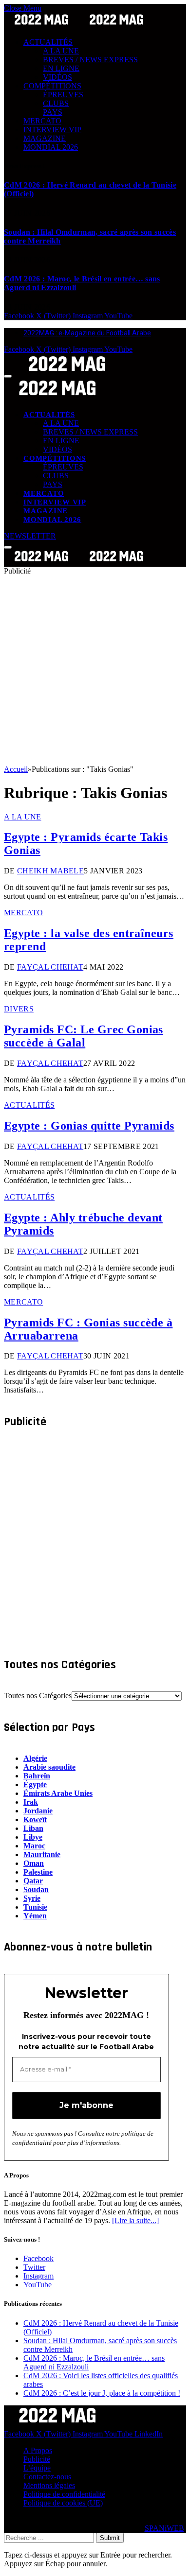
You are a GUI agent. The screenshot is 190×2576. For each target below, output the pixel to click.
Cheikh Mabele (50, 871)
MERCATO (42, 121)
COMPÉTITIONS (52, 86)
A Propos (38, 2450)
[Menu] (8, 376)
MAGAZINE (45, 138)
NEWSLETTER (30, 536)
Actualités (29, 1105)
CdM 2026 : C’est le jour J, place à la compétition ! (102, 2393)
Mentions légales (49, 2485)
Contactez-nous (47, 2477)
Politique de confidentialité (64, 2494)
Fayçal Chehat (50, 967)
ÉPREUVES (63, 95)
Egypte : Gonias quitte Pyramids (89, 1126)
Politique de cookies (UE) (63, 2503)
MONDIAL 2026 (51, 147)
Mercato (23, 913)
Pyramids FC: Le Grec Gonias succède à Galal (84, 1036)
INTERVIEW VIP (52, 130)
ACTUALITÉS (48, 42)
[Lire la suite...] (135, 2220)
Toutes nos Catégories (38, 1696)
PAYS (53, 112)
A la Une (23, 817)
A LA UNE (61, 51)
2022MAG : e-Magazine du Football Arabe (87, 333)
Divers (19, 1009)
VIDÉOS (57, 77)
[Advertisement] (95, 670)
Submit (110, 2538)
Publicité (37, 2459)
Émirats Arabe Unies (58, 1793)
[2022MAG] (79, 562)
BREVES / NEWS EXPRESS (90, 60)
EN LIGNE (61, 68)
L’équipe (37, 2468)
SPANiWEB (164, 2528)
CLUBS (56, 103)
